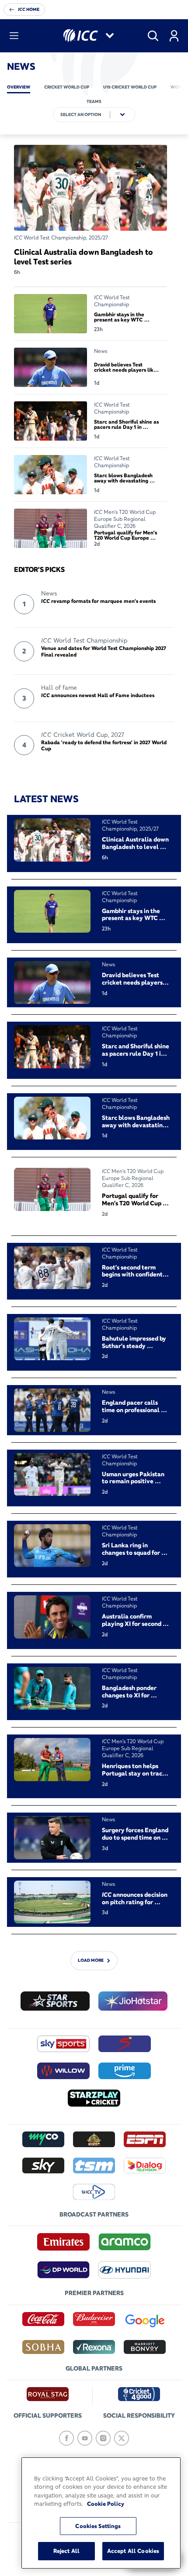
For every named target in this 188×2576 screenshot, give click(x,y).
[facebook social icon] (66, 2438)
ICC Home (29, 9)
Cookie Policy (106, 2504)
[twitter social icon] (122, 2438)
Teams (94, 101)
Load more (91, 1961)
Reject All (66, 2551)
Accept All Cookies (133, 2551)
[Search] (153, 36)
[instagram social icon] (103, 2438)
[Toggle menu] (14, 36)
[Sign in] (174, 36)
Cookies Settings (98, 2526)
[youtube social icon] (85, 2438)
